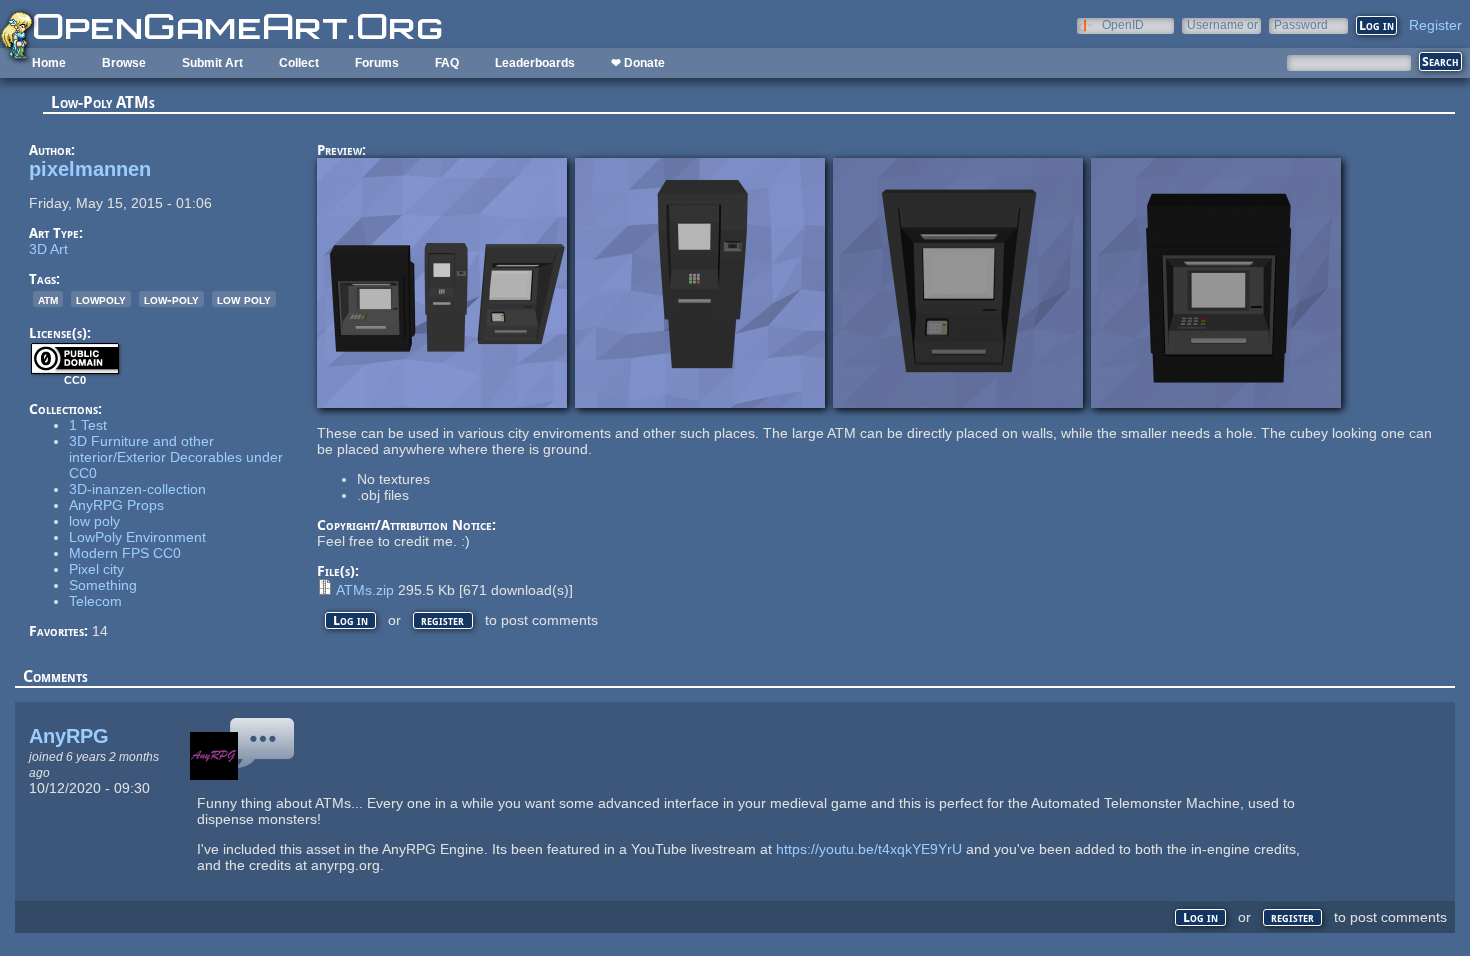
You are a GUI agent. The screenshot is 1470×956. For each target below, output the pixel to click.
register (442, 620)
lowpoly (101, 299)
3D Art (48, 249)
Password (1301, 24)
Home (49, 63)
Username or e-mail (1222, 24)
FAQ (447, 63)
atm (48, 299)
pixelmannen (90, 169)
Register (1435, 25)
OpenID (1123, 24)
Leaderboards (535, 63)
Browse (124, 63)
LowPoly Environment (137, 537)
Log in (350, 620)
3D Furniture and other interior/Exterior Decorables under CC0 (176, 457)
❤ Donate (638, 63)
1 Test (88, 425)
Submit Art (212, 63)
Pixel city (96, 569)
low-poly (171, 299)
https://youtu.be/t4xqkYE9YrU (869, 849)
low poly (244, 299)
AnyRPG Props (116, 505)
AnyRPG (69, 736)
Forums (377, 63)
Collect (299, 63)
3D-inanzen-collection (137, 489)
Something (103, 585)
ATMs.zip (365, 590)
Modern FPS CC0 (125, 553)
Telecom (95, 601)
